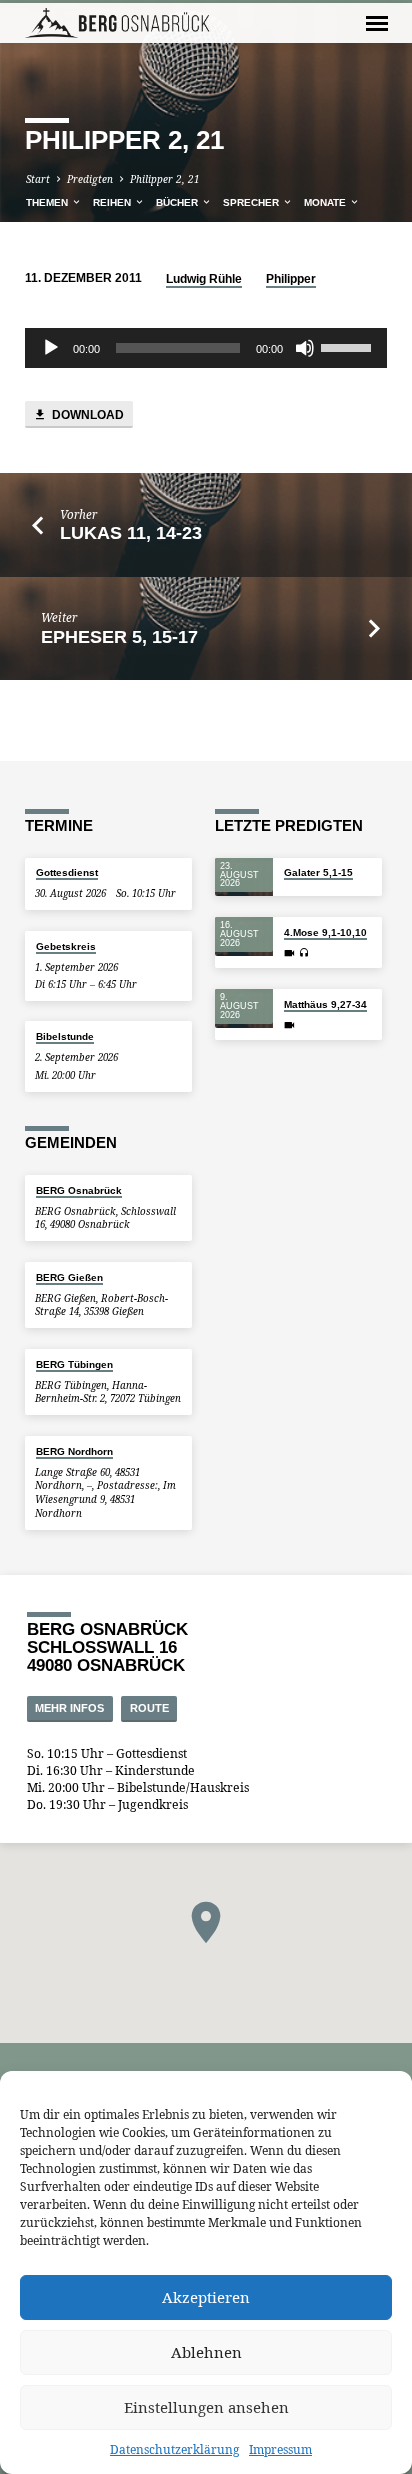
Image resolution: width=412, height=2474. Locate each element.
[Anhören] (304, 952)
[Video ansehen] (289, 953)
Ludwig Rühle (204, 279)
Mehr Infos (69, 1708)
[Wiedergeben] (51, 348)
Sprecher (252, 202)
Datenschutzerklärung (174, 2449)
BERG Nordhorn (74, 1451)
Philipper (291, 279)
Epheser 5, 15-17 (119, 637)
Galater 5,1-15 (318, 872)
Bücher (178, 202)
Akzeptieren (206, 2297)
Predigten (90, 179)
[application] (206, 348)
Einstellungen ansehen (206, 2407)
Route (149, 1708)
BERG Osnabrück (79, 1190)
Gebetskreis (66, 946)
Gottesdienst (67, 872)
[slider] (349, 346)
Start (38, 179)
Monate (326, 202)
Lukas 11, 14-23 (131, 533)
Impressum (280, 2449)
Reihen (113, 202)
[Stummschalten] (305, 348)
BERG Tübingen (74, 1364)
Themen (48, 202)
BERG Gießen (69, 1277)
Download (86, 415)
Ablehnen (206, 2352)
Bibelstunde (65, 1036)
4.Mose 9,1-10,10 (325, 932)
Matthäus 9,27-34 (325, 1004)
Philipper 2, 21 (165, 179)
